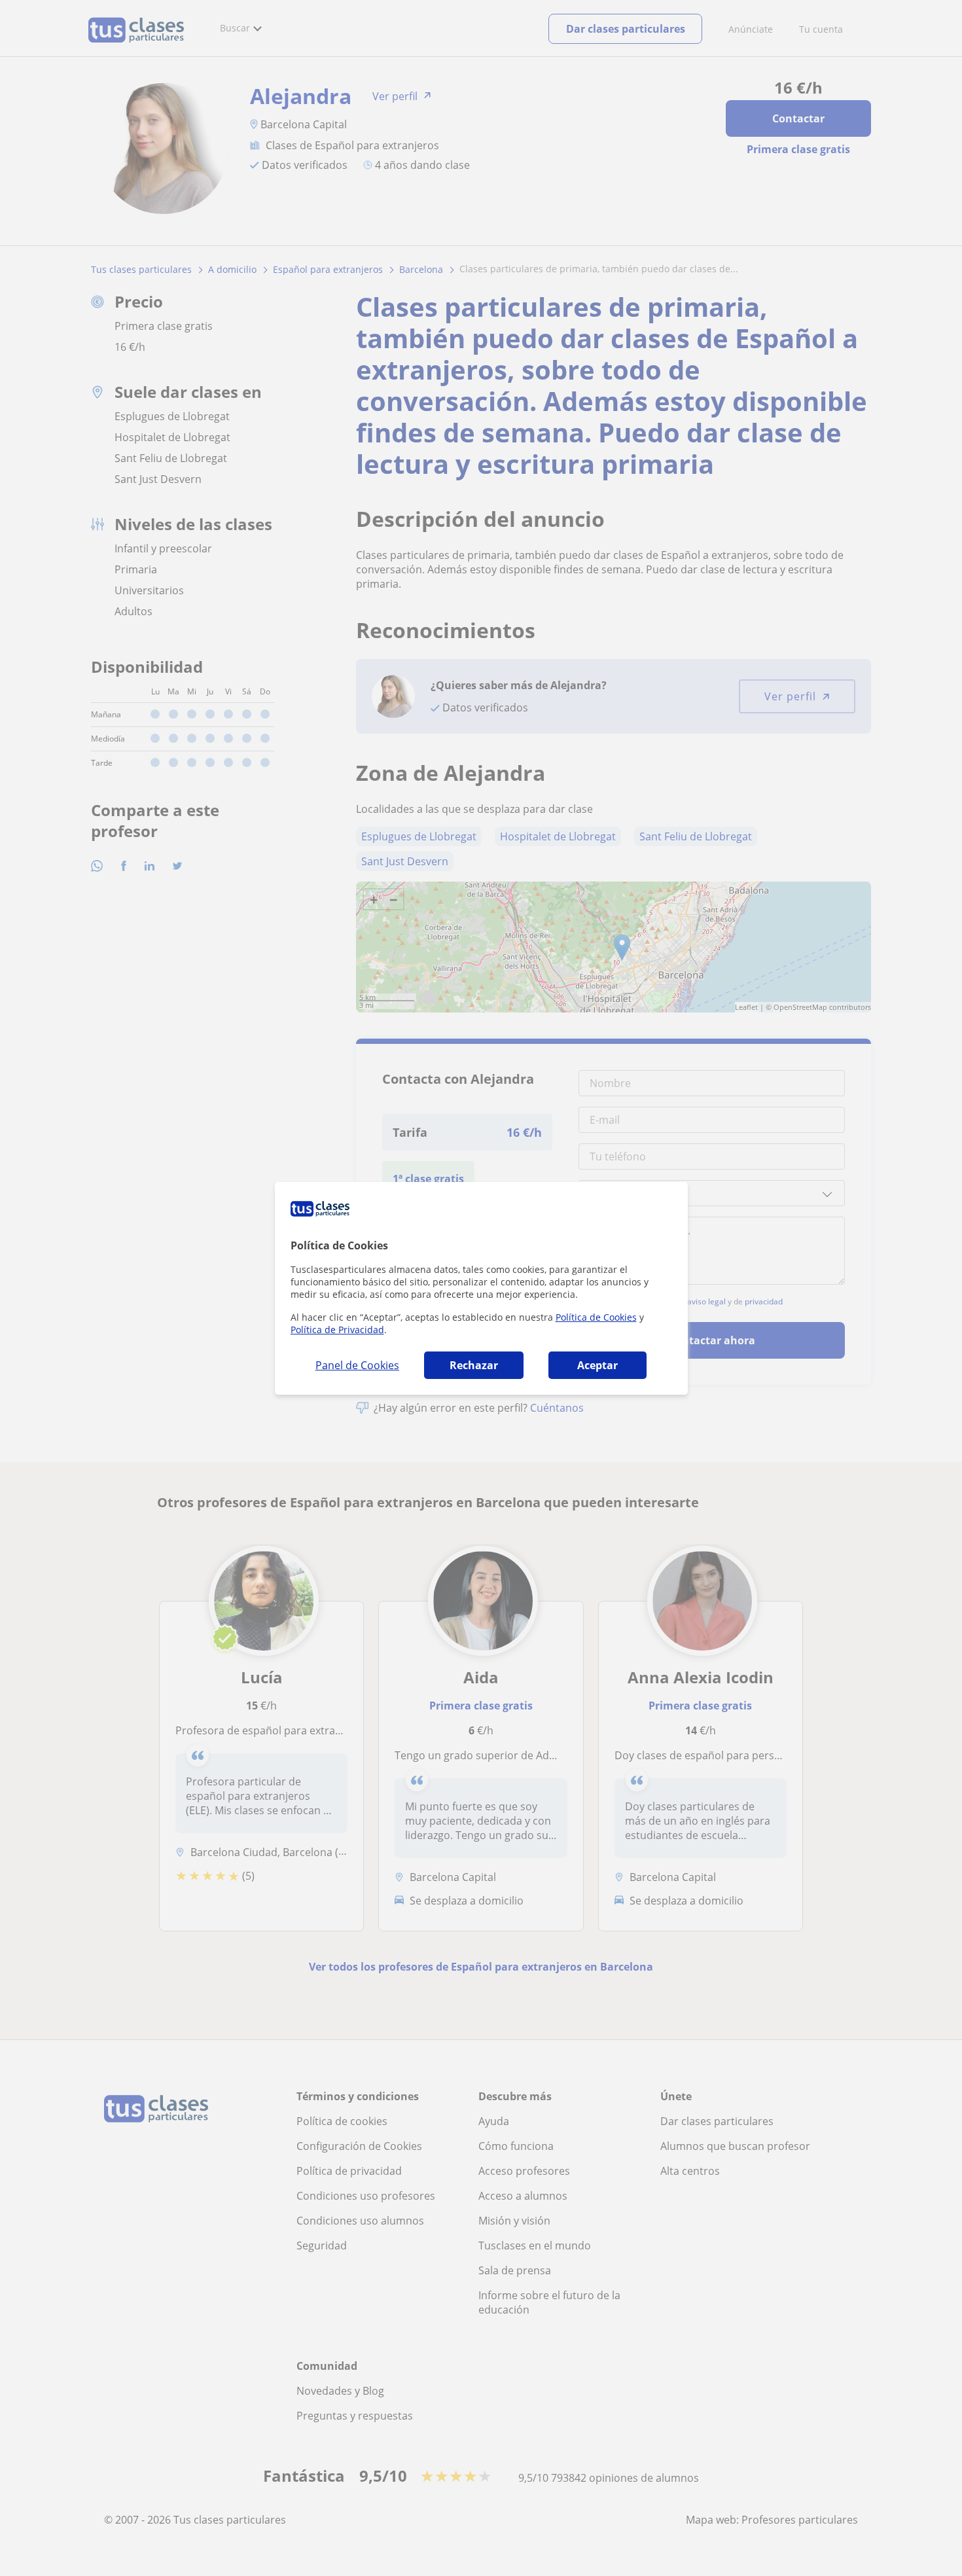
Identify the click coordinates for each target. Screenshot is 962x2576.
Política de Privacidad (337, 1330)
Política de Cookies (596, 1317)
